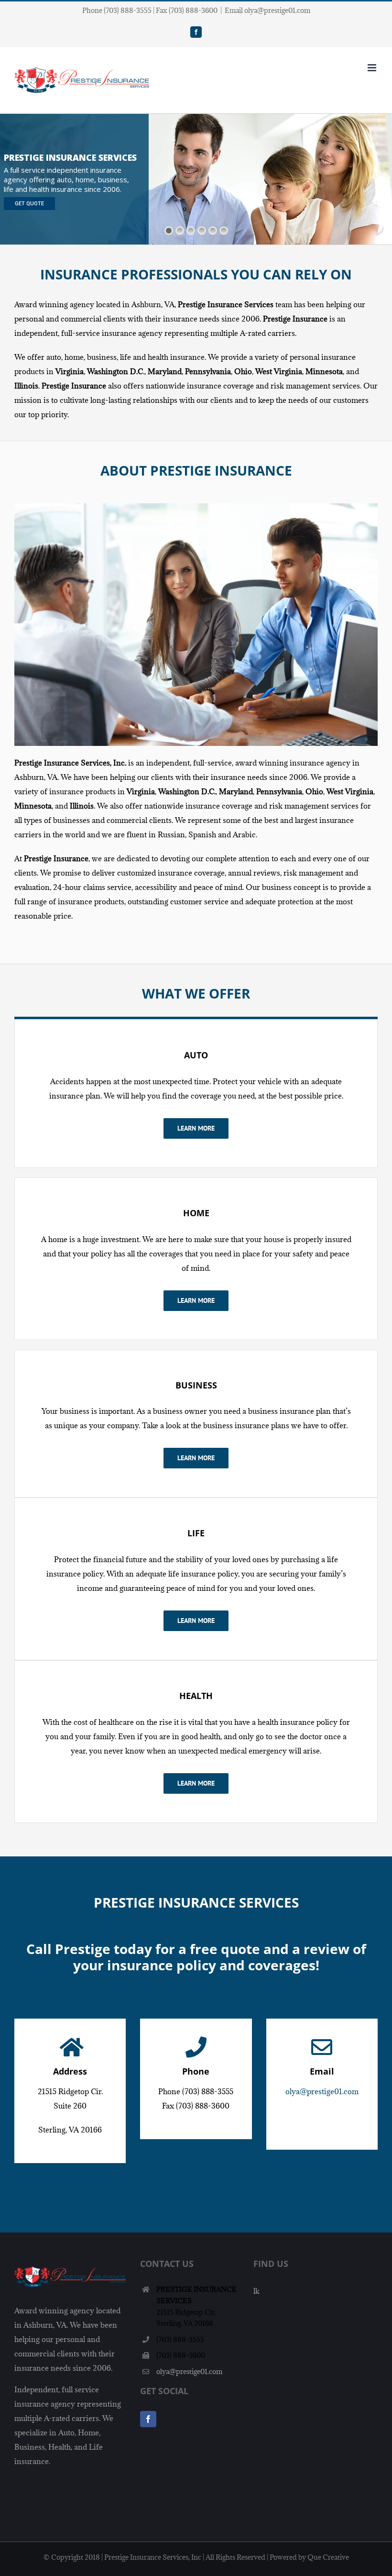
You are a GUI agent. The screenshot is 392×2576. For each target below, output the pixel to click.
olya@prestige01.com (322, 2091)
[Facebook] (148, 2419)
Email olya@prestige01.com (267, 10)
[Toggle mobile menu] (373, 68)
